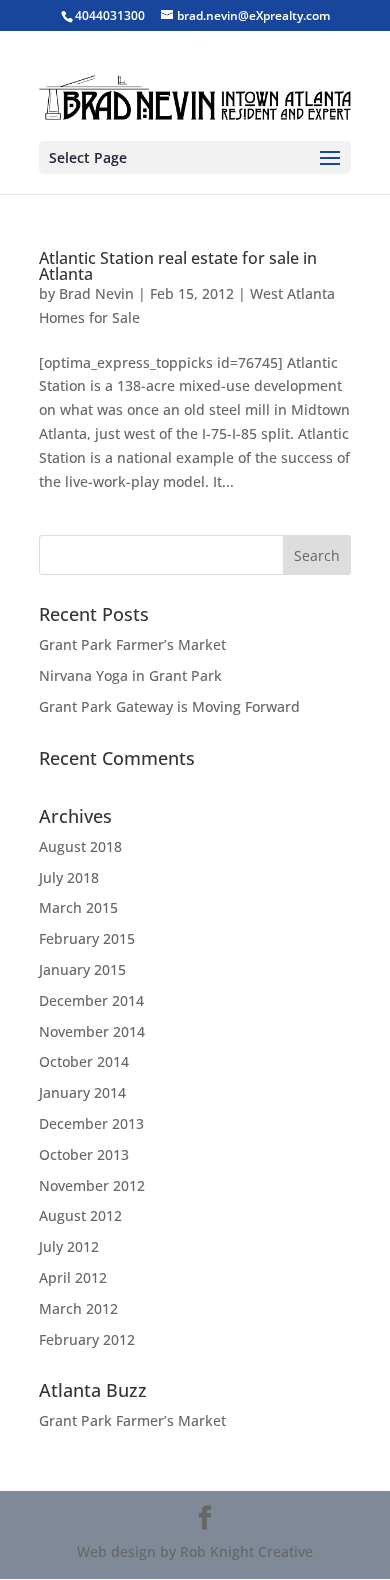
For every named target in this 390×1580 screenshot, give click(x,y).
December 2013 (91, 1123)
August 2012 (80, 1215)
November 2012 (92, 1185)
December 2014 (91, 1000)
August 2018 (80, 846)
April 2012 (73, 1277)
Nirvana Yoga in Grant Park (130, 675)
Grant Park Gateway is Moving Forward (169, 706)
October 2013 (84, 1154)
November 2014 (92, 1031)
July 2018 (69, 877)
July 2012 (69, 1246)
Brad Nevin (96, 293)
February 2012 (87, 1339)
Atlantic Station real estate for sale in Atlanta (178, 266)
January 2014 (82, 1092)
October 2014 (84, 1061)
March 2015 (78, 907)
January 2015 (82, 969)
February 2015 (87, 938)
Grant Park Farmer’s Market (132, 644)
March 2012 (78, 1308)
